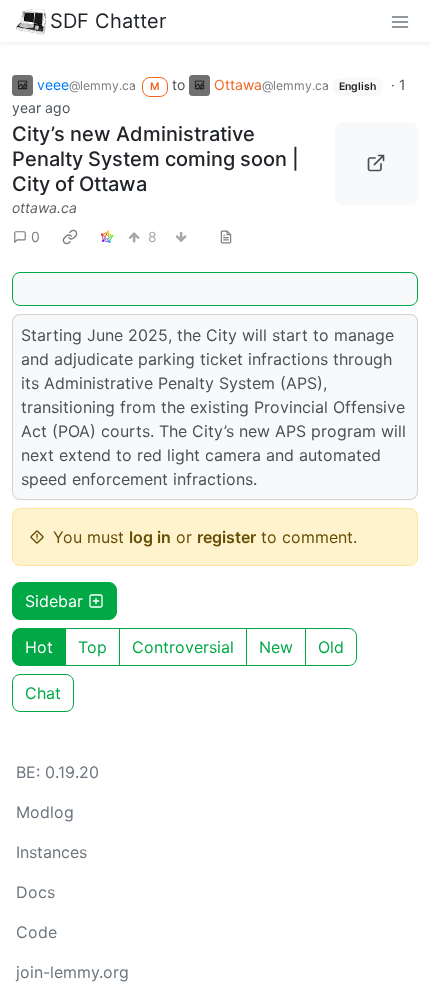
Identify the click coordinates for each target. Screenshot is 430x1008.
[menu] (400, 21)
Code (36, 932)
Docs (35, 892)
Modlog (45, 812)
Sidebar (54, 601)
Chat (43, 693)
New (276, 647)
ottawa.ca (44, 207)
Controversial (183, 647)
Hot (39, 647)
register (226, 537)
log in (150, 537)
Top (92, 647)
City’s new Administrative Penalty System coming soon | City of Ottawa (155, 159)
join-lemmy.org (72, 972)
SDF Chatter (108, 21)
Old (331, 647)
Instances (51, 852)
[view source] (226, 236)
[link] (70, 237)
